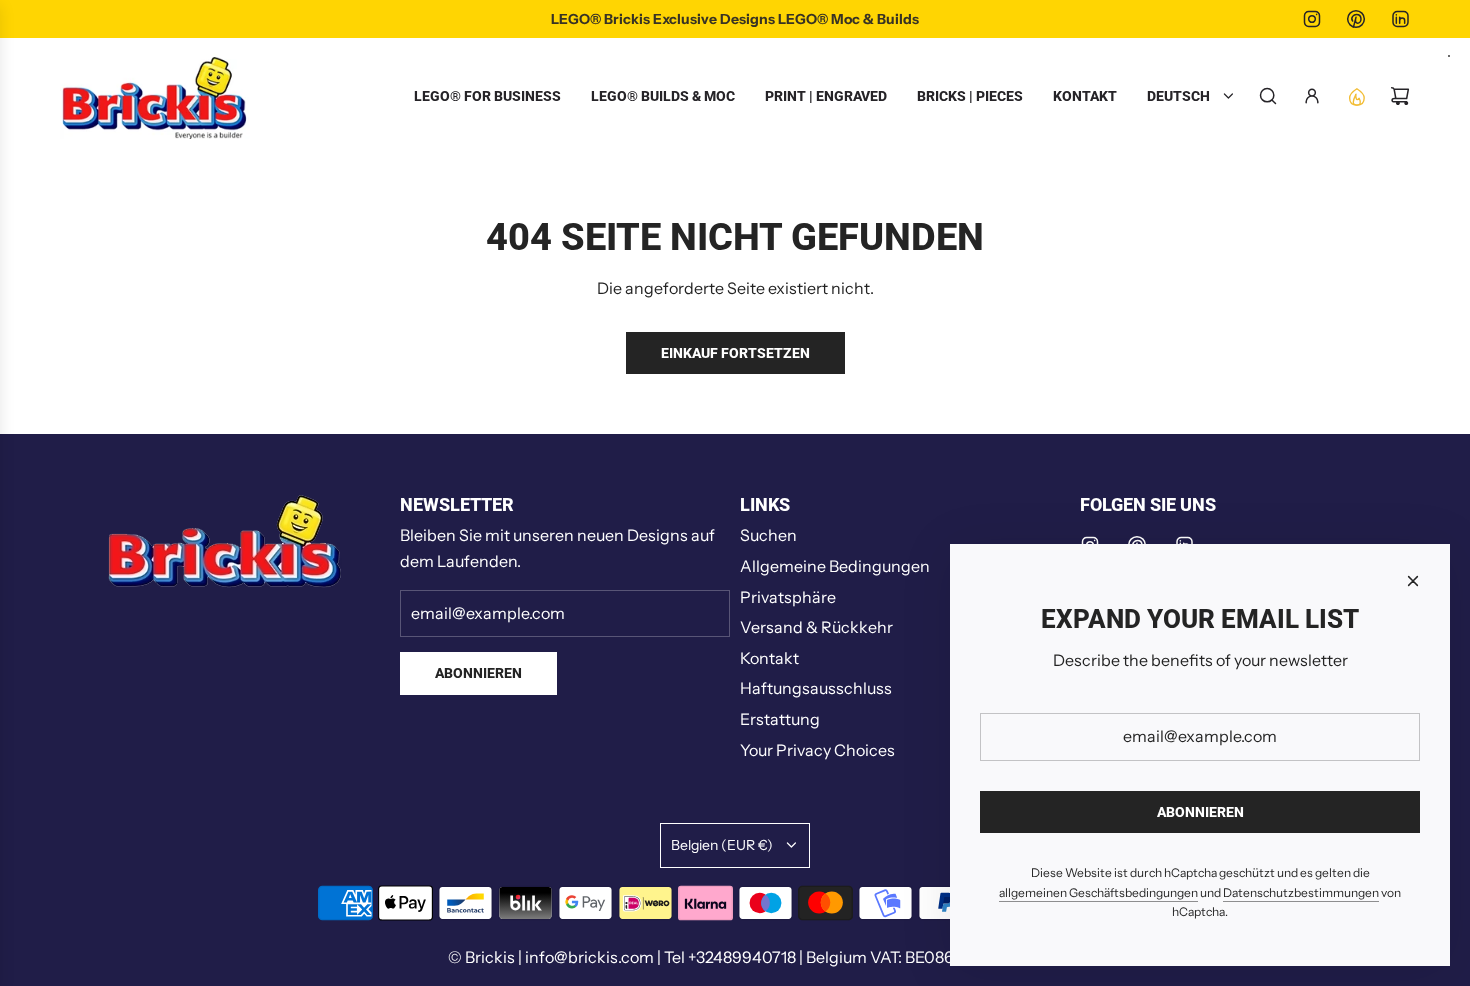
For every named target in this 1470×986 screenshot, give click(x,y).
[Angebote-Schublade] (1356, 96)
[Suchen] (1268, 96)
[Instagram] (1312, 19)
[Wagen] (1400, 96)
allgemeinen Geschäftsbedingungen (1098, 892)
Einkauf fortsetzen (735, 353)
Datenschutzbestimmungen (1301, 892)
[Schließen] (1413, 581)
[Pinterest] (1356, 19)
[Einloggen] (1312, 96)
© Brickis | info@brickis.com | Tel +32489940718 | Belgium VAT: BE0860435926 (735, 957)
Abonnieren (478, 673)
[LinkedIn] (1400, 19)
